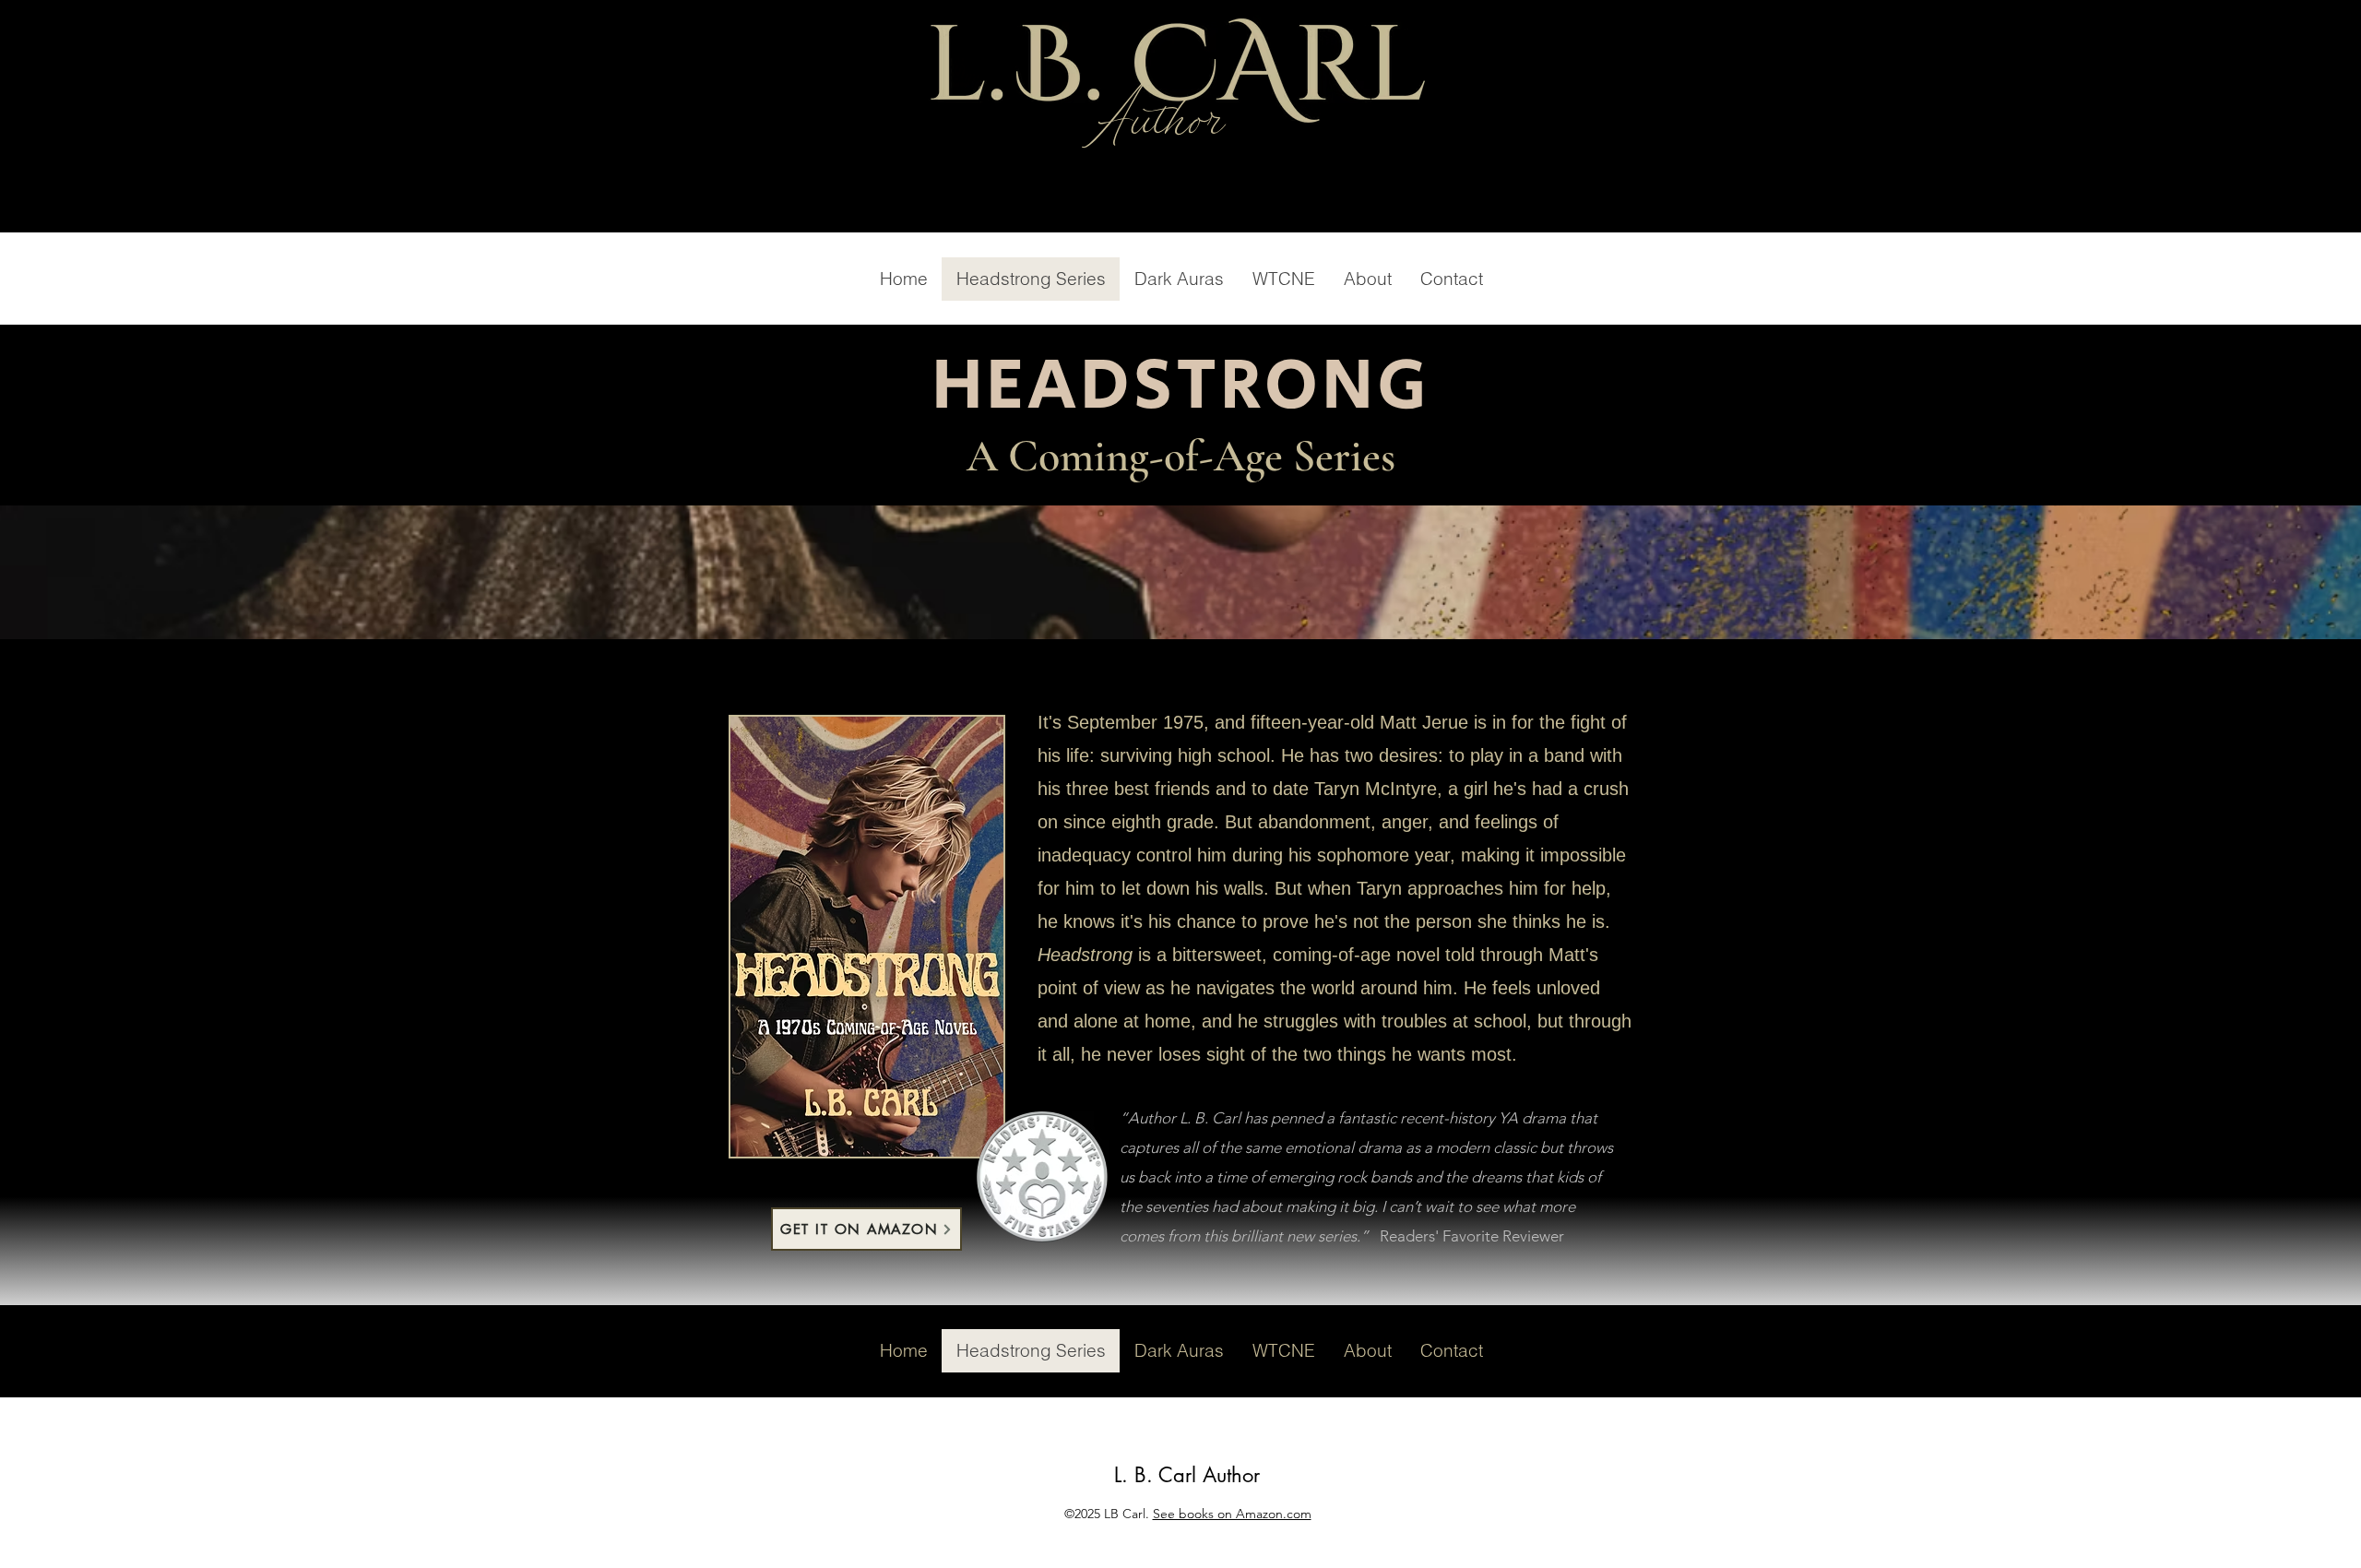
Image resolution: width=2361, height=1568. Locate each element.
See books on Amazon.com (1232, 1514)
